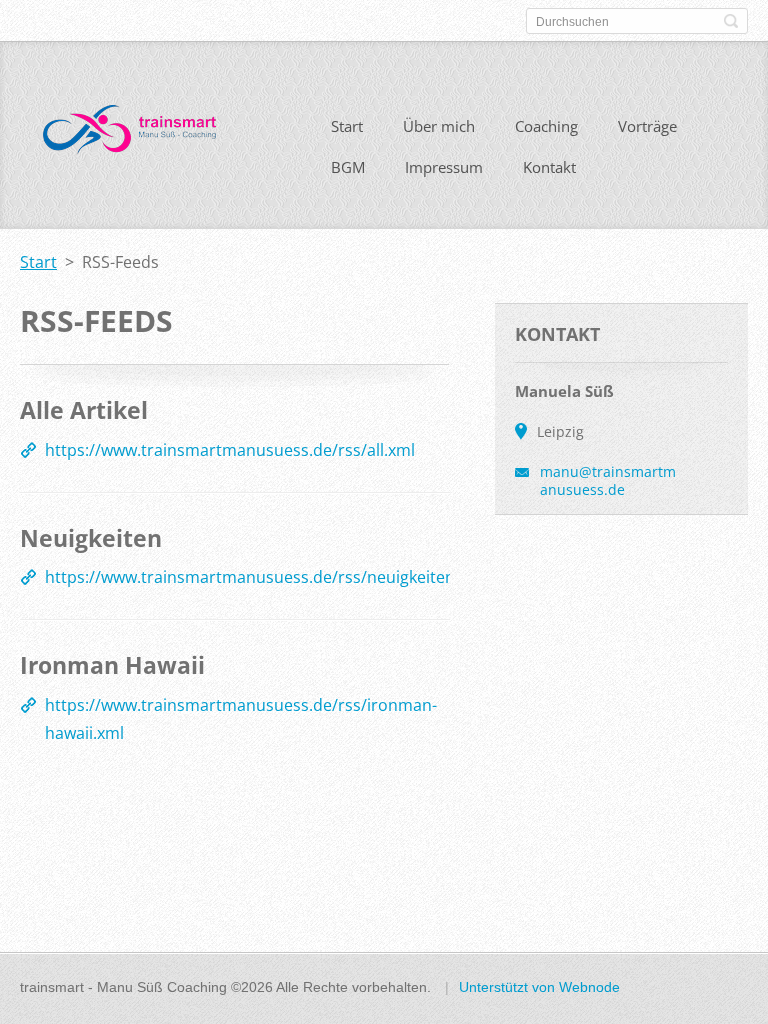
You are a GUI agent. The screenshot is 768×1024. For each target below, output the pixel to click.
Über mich (439, 126)
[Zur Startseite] (129, 134)
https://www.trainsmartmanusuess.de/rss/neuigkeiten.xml (265, 577)
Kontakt (549, 167)
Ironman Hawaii (112, 665)
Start (347, 126)
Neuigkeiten (91, 538)
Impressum (444, 167)
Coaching (546, 126)
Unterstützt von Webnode (539, 987)
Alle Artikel (84, 410)
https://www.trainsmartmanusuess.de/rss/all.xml (230, 450)
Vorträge (647, 126)
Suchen (731, 21)
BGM (348, 167)
